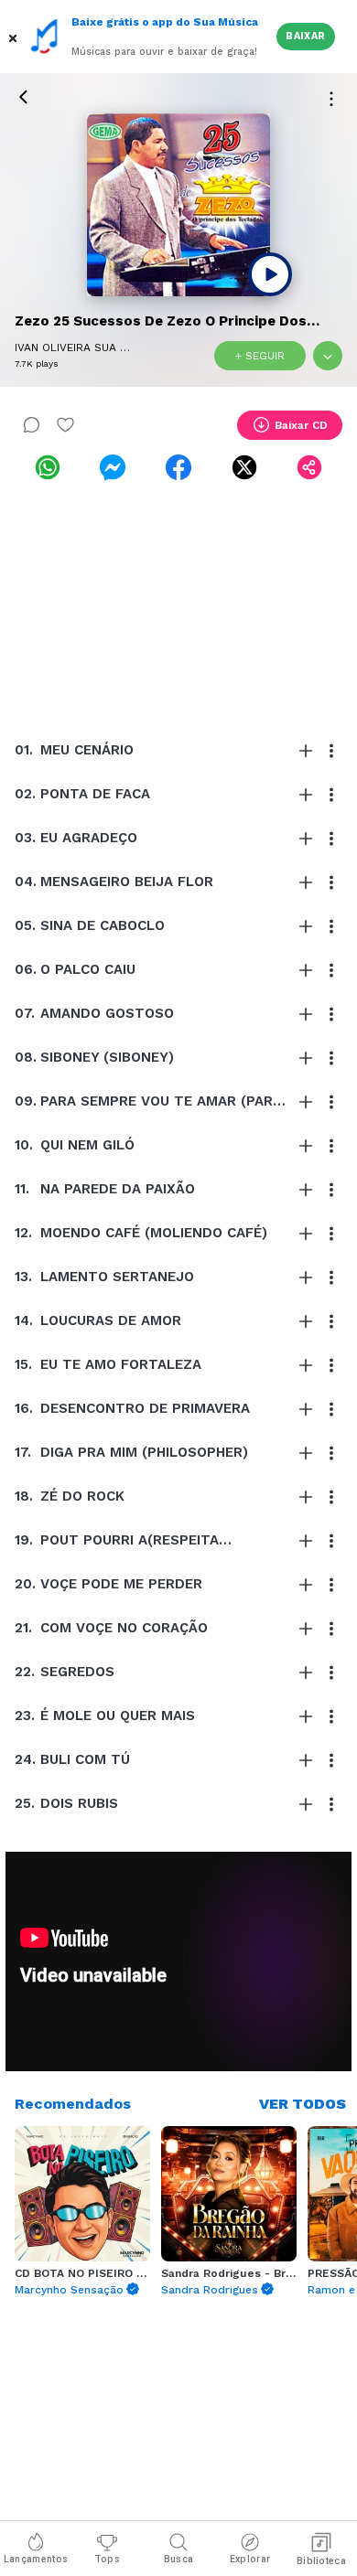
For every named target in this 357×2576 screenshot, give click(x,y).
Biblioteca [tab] (321, 2561)
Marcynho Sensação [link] (69, 2290)
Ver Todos (303, 2104)
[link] (48, 467)
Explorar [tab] (250, 2559)
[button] (15, 37)
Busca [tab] (179, 2559)
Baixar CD (301, 425)
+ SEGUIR (260, 356)
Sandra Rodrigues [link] (210, 2290)
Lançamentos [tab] (36, 2559)
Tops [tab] (107, 2559)
